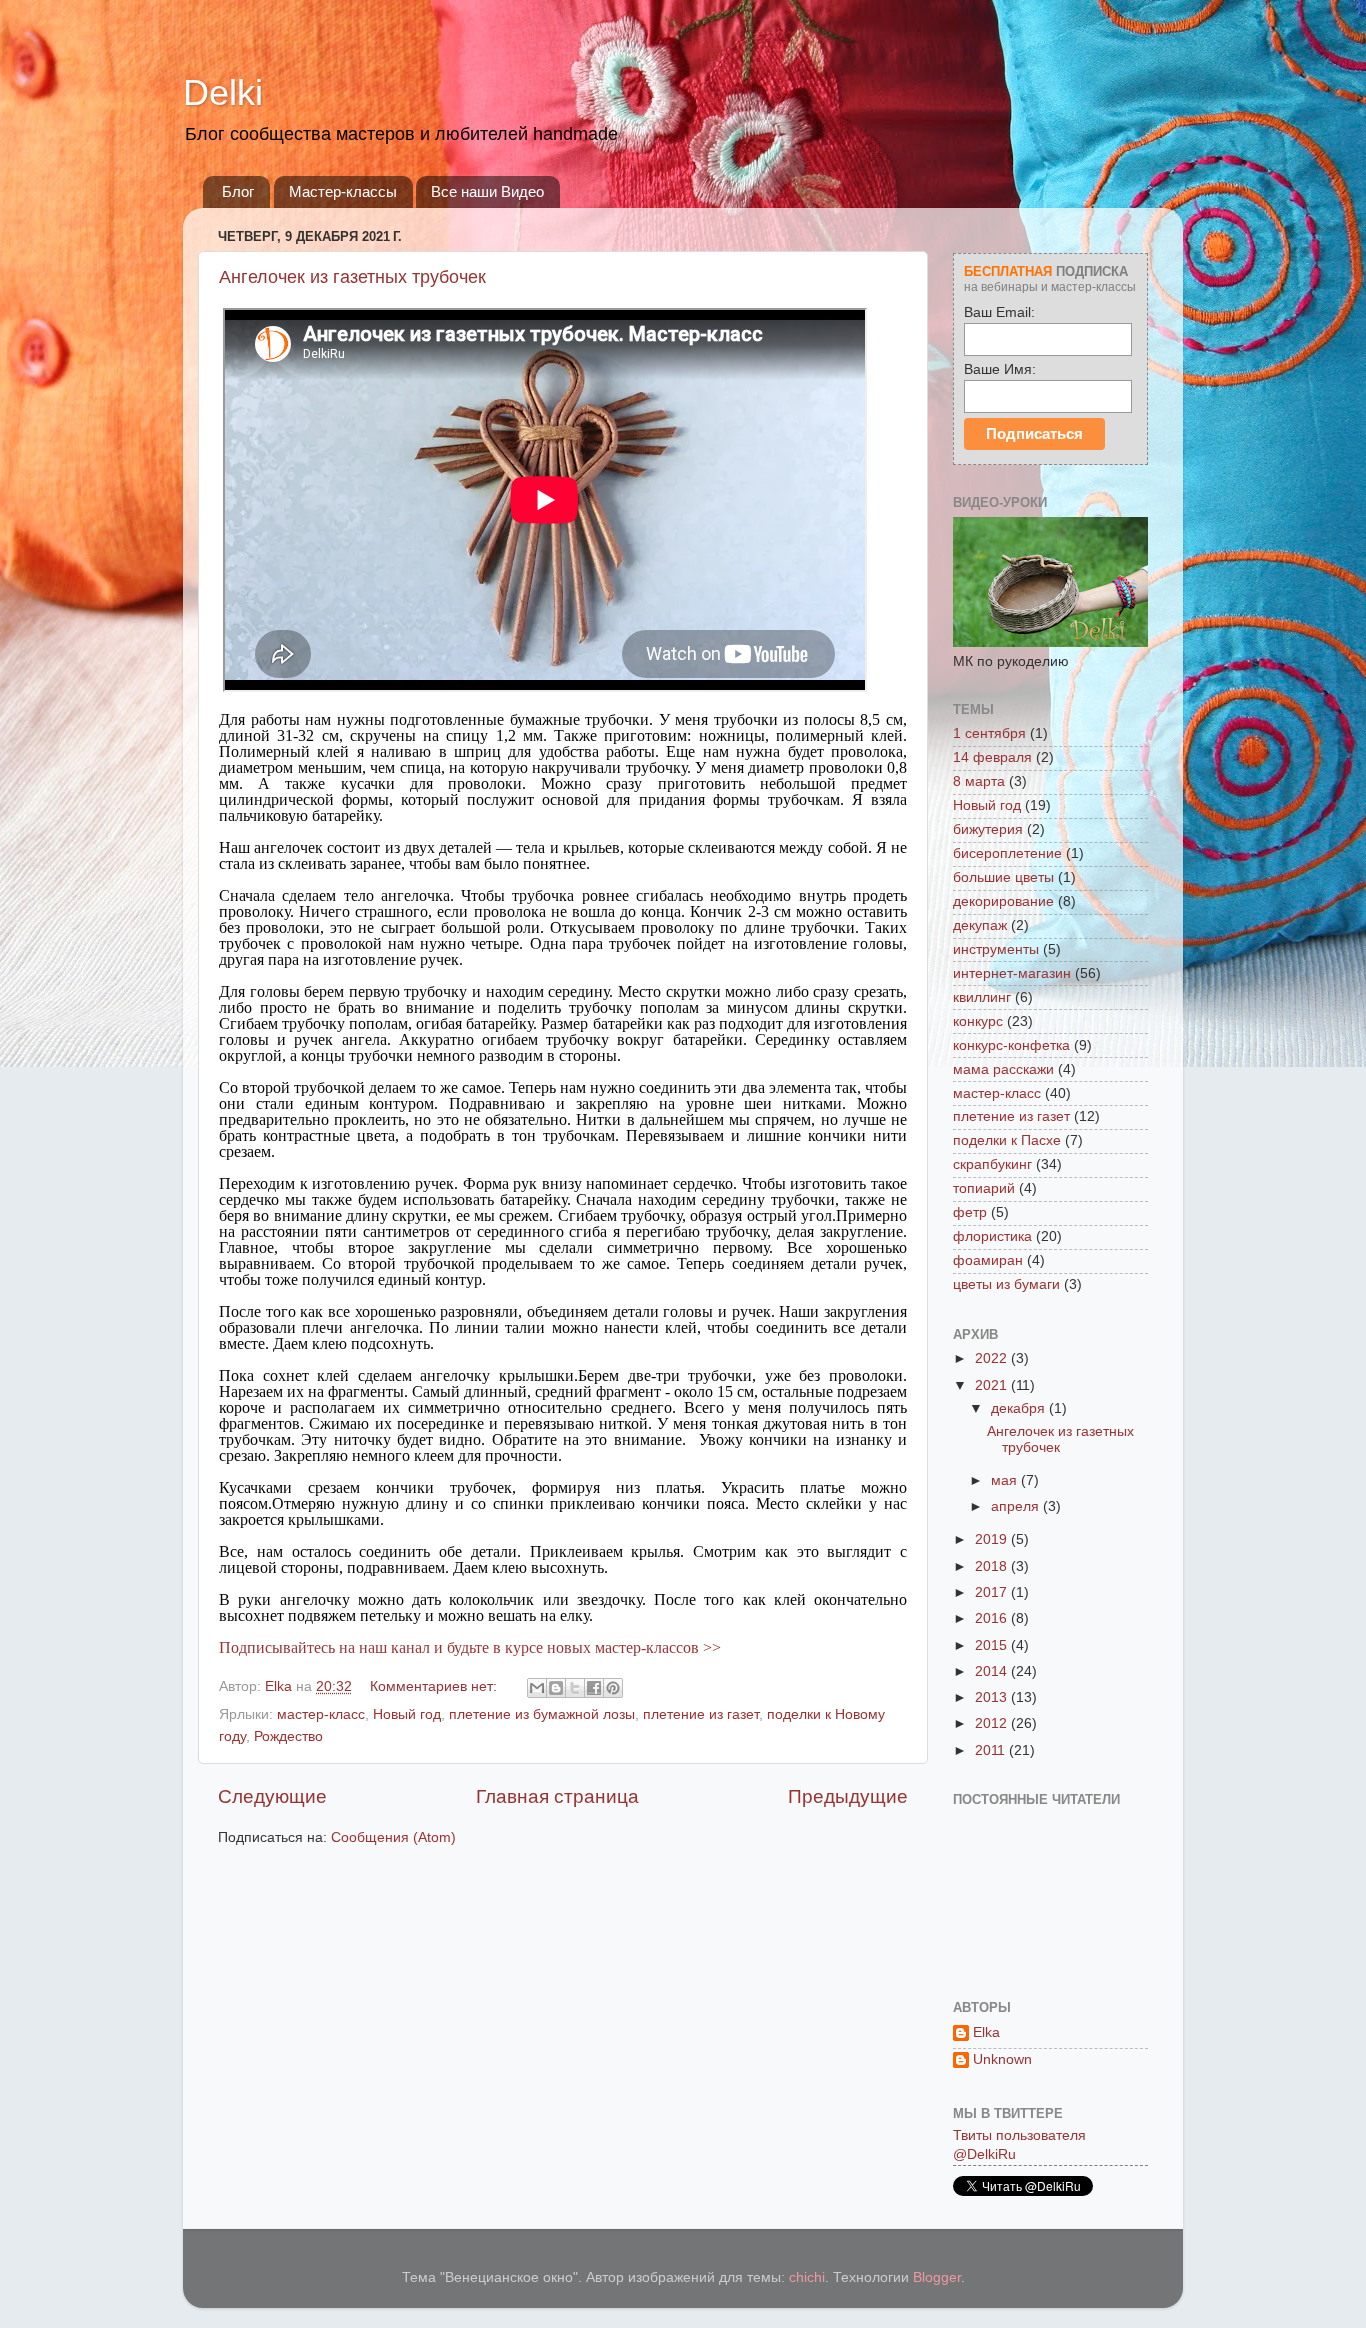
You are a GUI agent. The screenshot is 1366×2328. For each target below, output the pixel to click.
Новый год (407, 1714)
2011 (992, 1750)
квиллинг (982, 997)
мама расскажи (1003, 1069)
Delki (223, 92)
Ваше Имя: (1000, 369)
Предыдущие (848, 1796)
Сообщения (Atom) (393, 1837)
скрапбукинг (992, 1164)
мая (1006, 1480)
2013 (993, 1697)
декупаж (980, 925)
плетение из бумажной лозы (542, 1714)
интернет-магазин (1012, 973)
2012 (993, 1723)
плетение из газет (701, 1714)
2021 (993, 1385)
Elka (986, 2032)
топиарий (984, 1188)
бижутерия (988, 829)
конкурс (978, 1021)
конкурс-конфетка (1011, 1045)
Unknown (1002, 2059)
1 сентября (989, 733)
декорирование (1003, 901)
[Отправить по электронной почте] (537, 1688)
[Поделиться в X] (575, 1688)
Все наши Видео (487, 191)
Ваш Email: (999, 312)
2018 (993, 1566)
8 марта (979, 781)
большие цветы (1003, 877)
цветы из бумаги (1006, 1284)
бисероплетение (1007, 853)
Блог (238, 191)
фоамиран (988, 1260)
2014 (993, 1671)
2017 (993, 1592)
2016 (993, 1618)
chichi (807, 2277)
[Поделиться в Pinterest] (613, 1688)
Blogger (937, 2277)
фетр (970, 1212)
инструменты (996, 949)
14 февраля (992, 757)
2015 (993, 1645)
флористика (992, 1236)
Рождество (288, 1736)
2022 (993, 1358)
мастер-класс (321, 1714)
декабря (1020, 1408)
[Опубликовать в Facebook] (594, 1688)
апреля (1017, 1506)
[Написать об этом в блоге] (556, 1688)
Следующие (272, 1796)
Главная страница (557, 1796)
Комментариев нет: (435, 1686)
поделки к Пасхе (1007, 1140)
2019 (993, 1539)
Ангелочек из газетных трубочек (352, 277)
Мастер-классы (343, 191)
